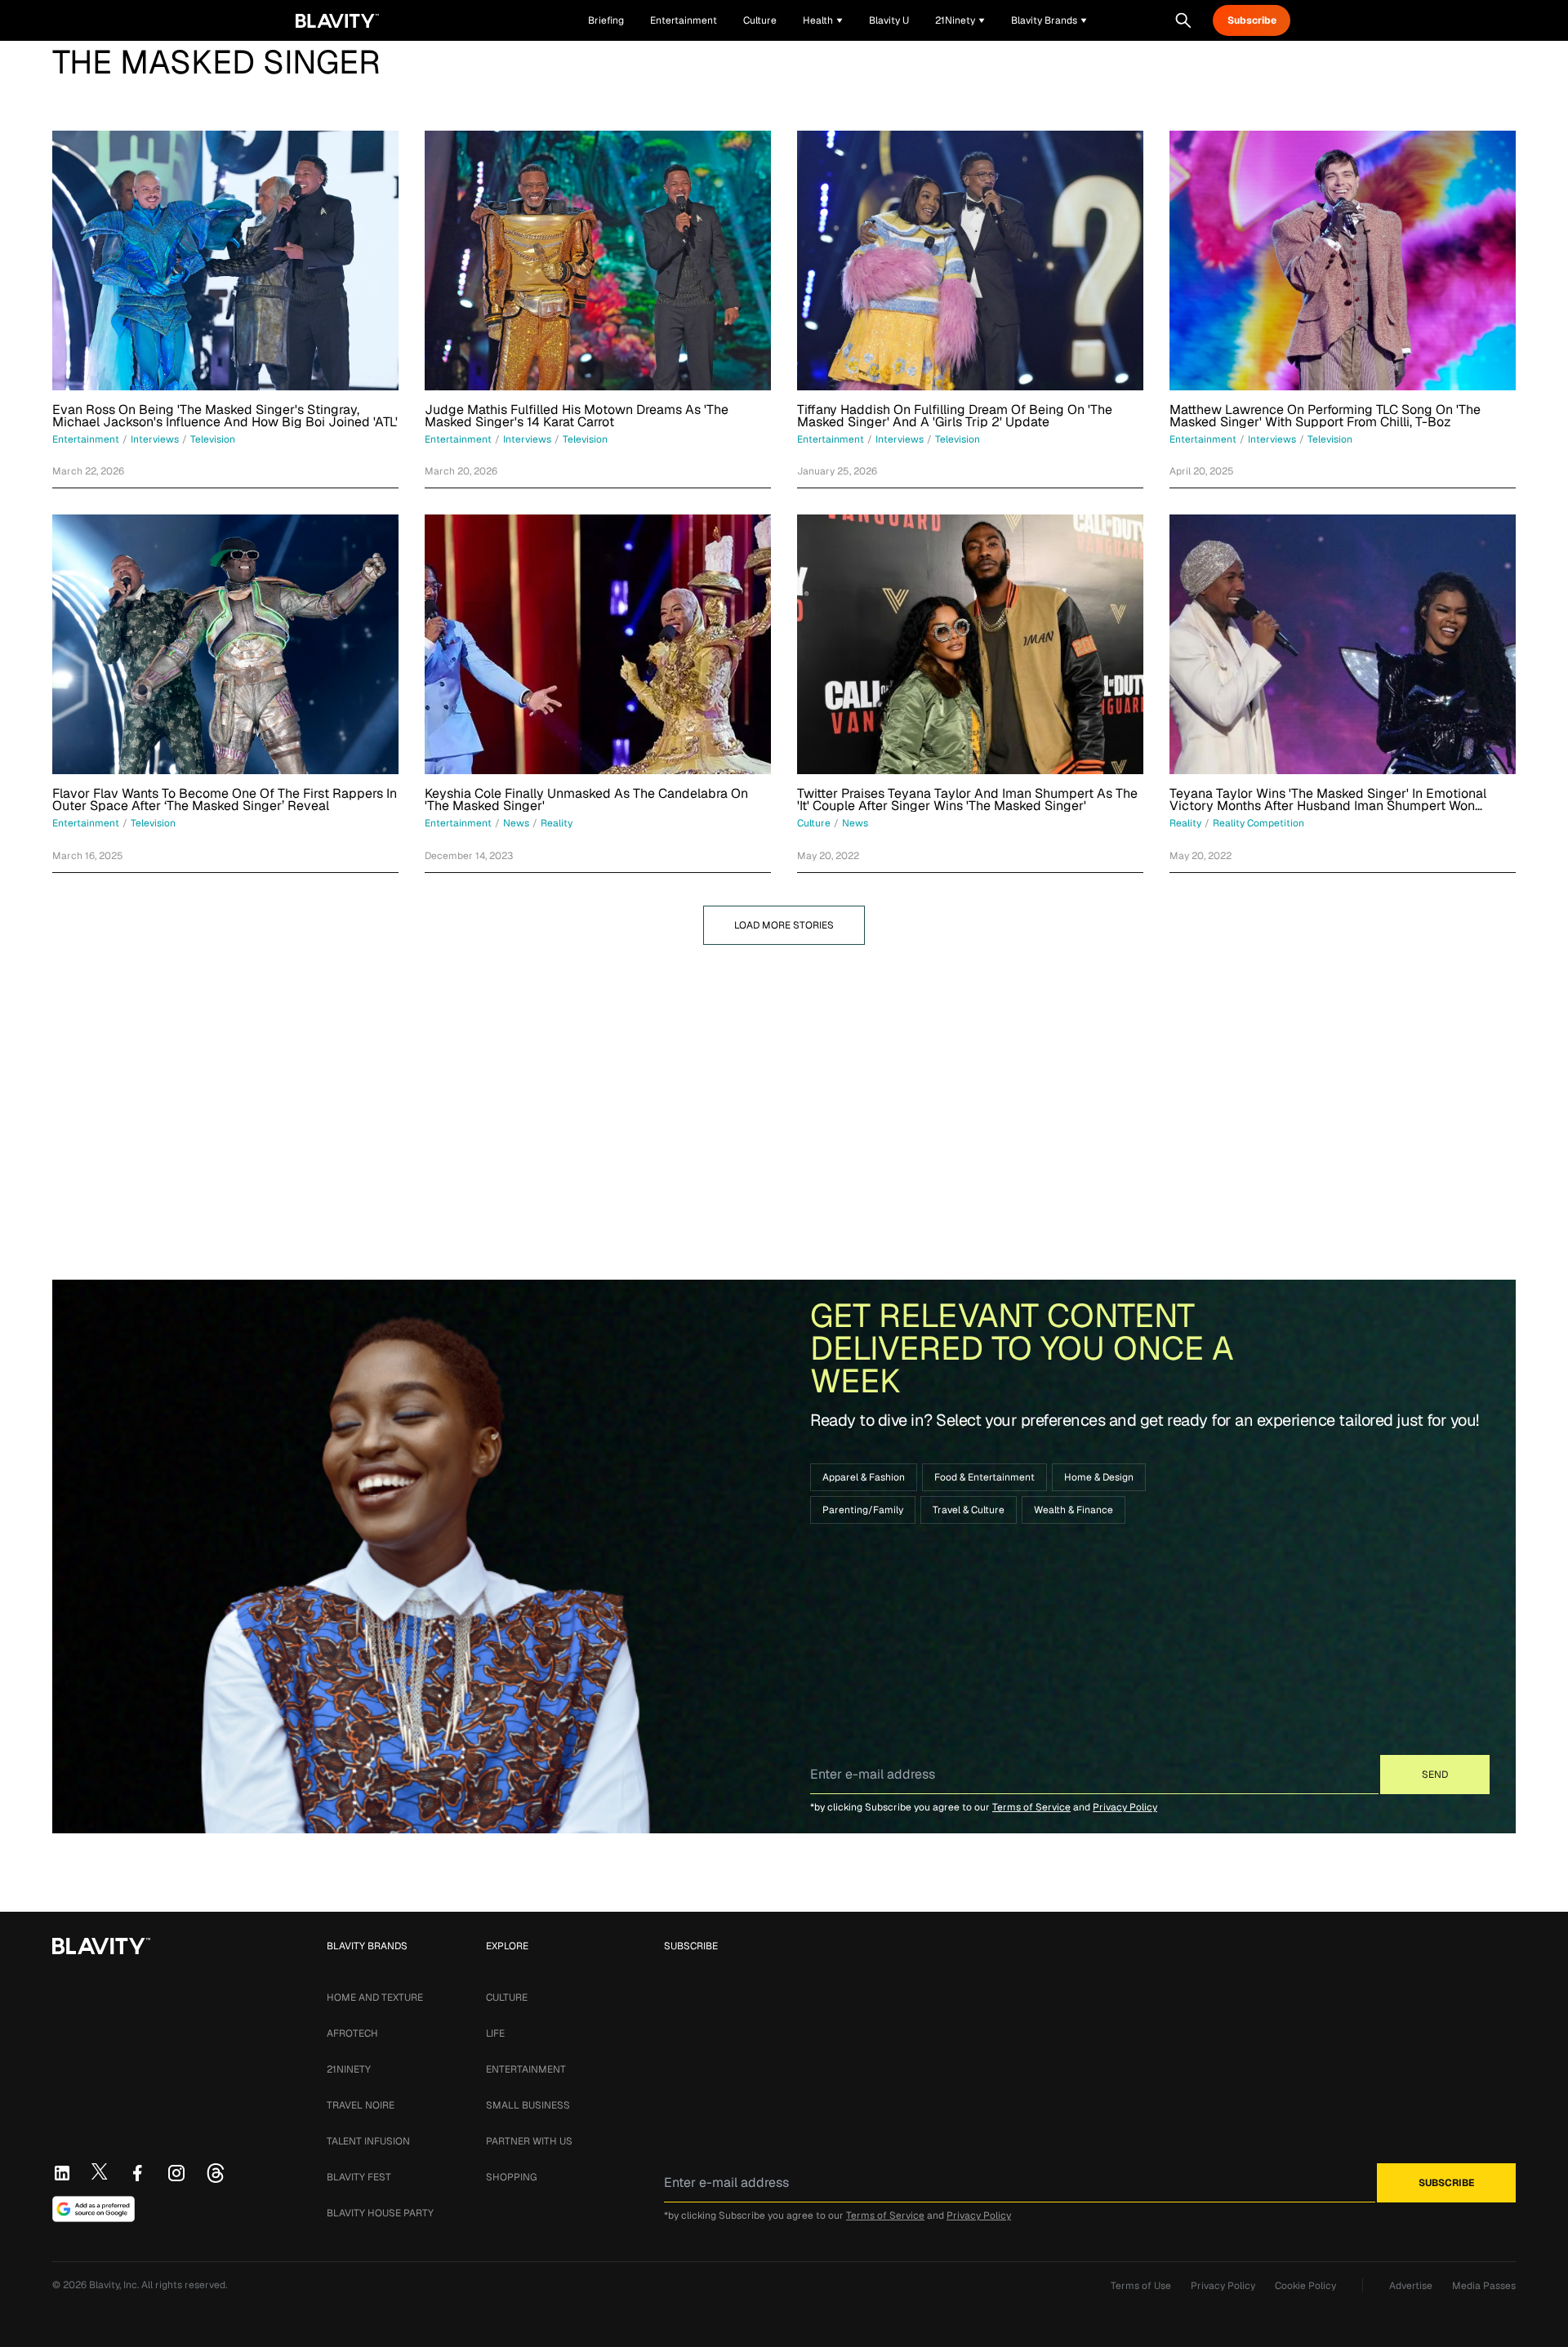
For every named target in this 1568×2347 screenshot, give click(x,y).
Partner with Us (529, 2141)
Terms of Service (1031, 1807)
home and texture (375, 1997)
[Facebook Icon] (137, 2173)
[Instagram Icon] (176, 2173)
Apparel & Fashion (864, 1477)
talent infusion (368, 2141)
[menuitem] (823, 20)
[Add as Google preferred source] (94, 2209)
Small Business (528, 2105)
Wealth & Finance (1074, 1510)
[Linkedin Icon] (62, 2173)
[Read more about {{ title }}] (225, 261)
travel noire (361, 2105)
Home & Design (1099, 1477)
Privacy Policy (1125, 1807)
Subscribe (1252, 20)
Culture (507, 1997)
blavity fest (359, 2177)
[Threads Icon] (216, 2173)
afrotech (352, 2033)
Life (495, 2033)
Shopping (511, 2177)
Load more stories (784, 925)
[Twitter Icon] (100, 2171)
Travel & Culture (969, 1510)
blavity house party (380, 2213)
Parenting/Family (863, 1510)
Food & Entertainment (984, 1477)
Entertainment (526, 2069)
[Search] (1183, 20)
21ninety (349, 2069)
